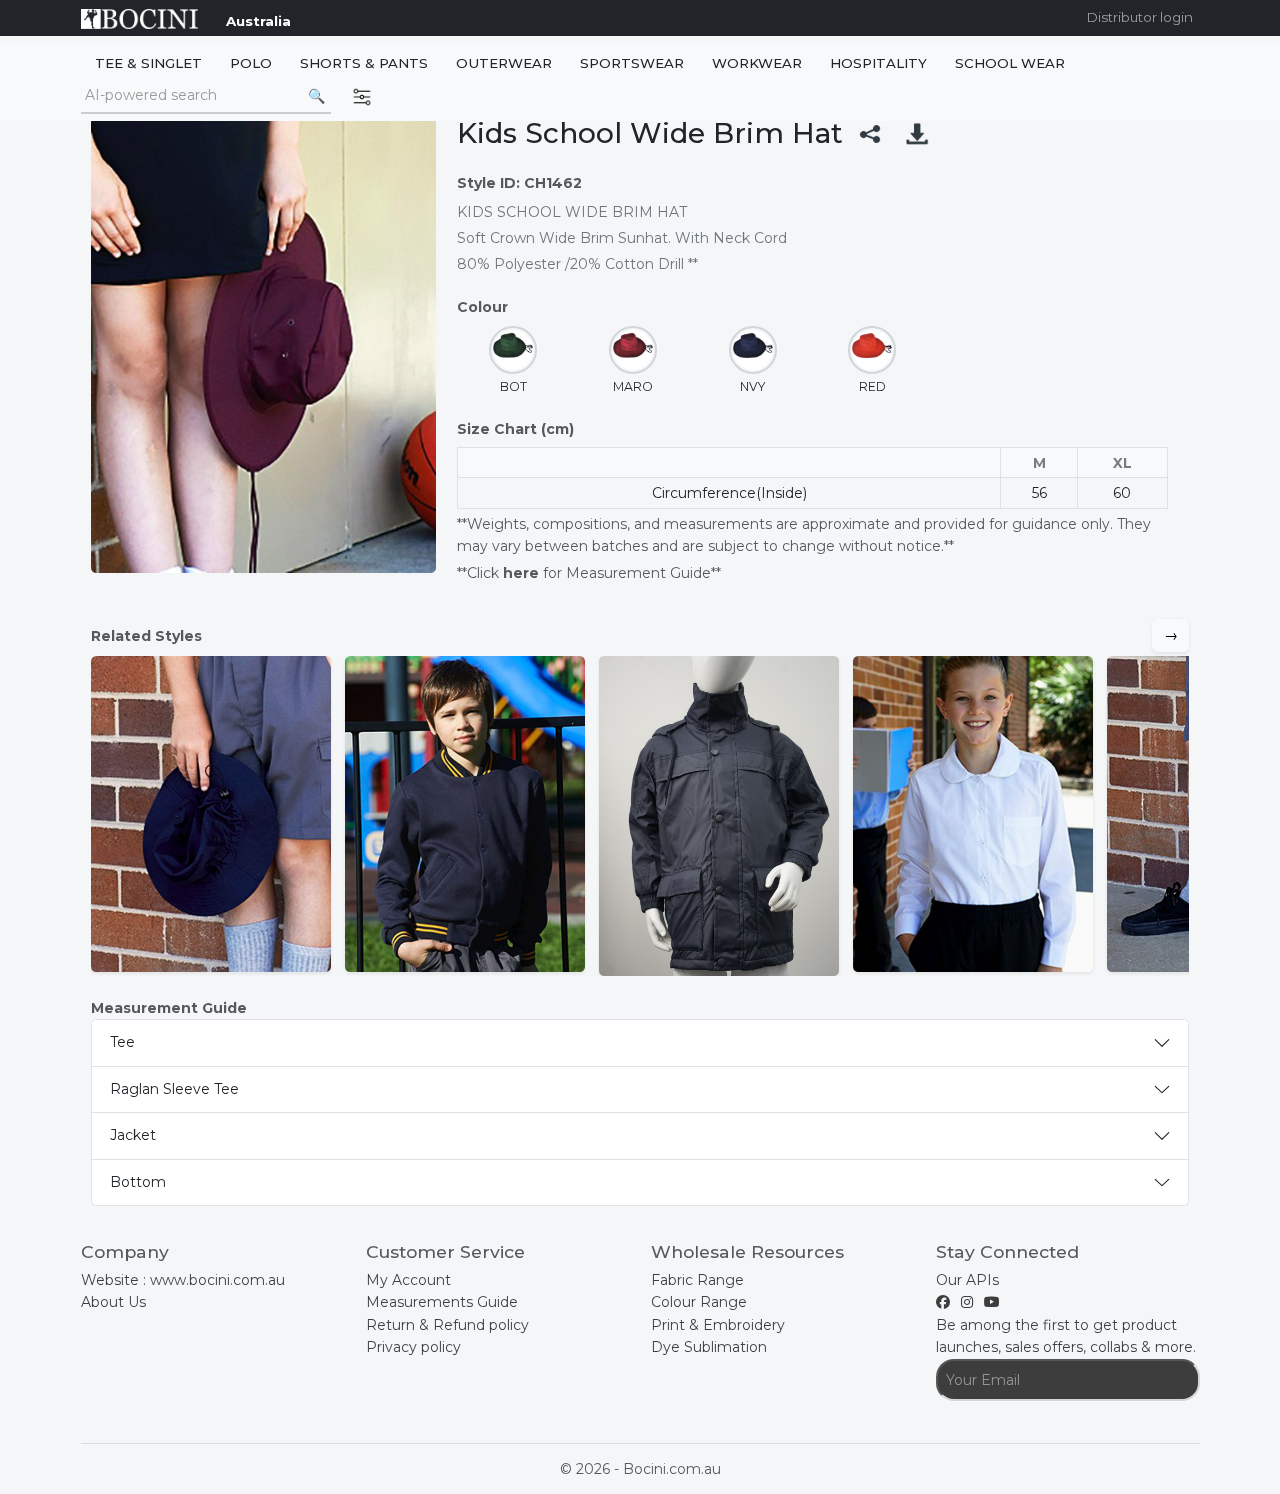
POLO (251, 63)
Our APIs (967, 1280)
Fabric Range (697, 1280)
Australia (258, 21)
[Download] (917, 133)
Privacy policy (413, 1347)
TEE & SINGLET (148, 63)
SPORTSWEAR (632, 63)
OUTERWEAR (504, 63)
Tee (122, 1042)
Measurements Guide (442, 1302)
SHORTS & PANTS (364, 63)
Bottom (138, 1182)
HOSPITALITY (878, 63)
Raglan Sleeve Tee (174, 1089)
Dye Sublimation (709, 1347)
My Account (408, 1280)
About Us (113, 1302)
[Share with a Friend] (870, 133)
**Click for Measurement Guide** (589, 573)
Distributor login (1140, 17)
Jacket (133, 1135)
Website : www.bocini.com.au (183, 1280)
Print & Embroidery (718, 1325)
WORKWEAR (757, 63)
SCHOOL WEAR (1010, 63)
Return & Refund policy (447, 1325)
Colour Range (699, 1302)
